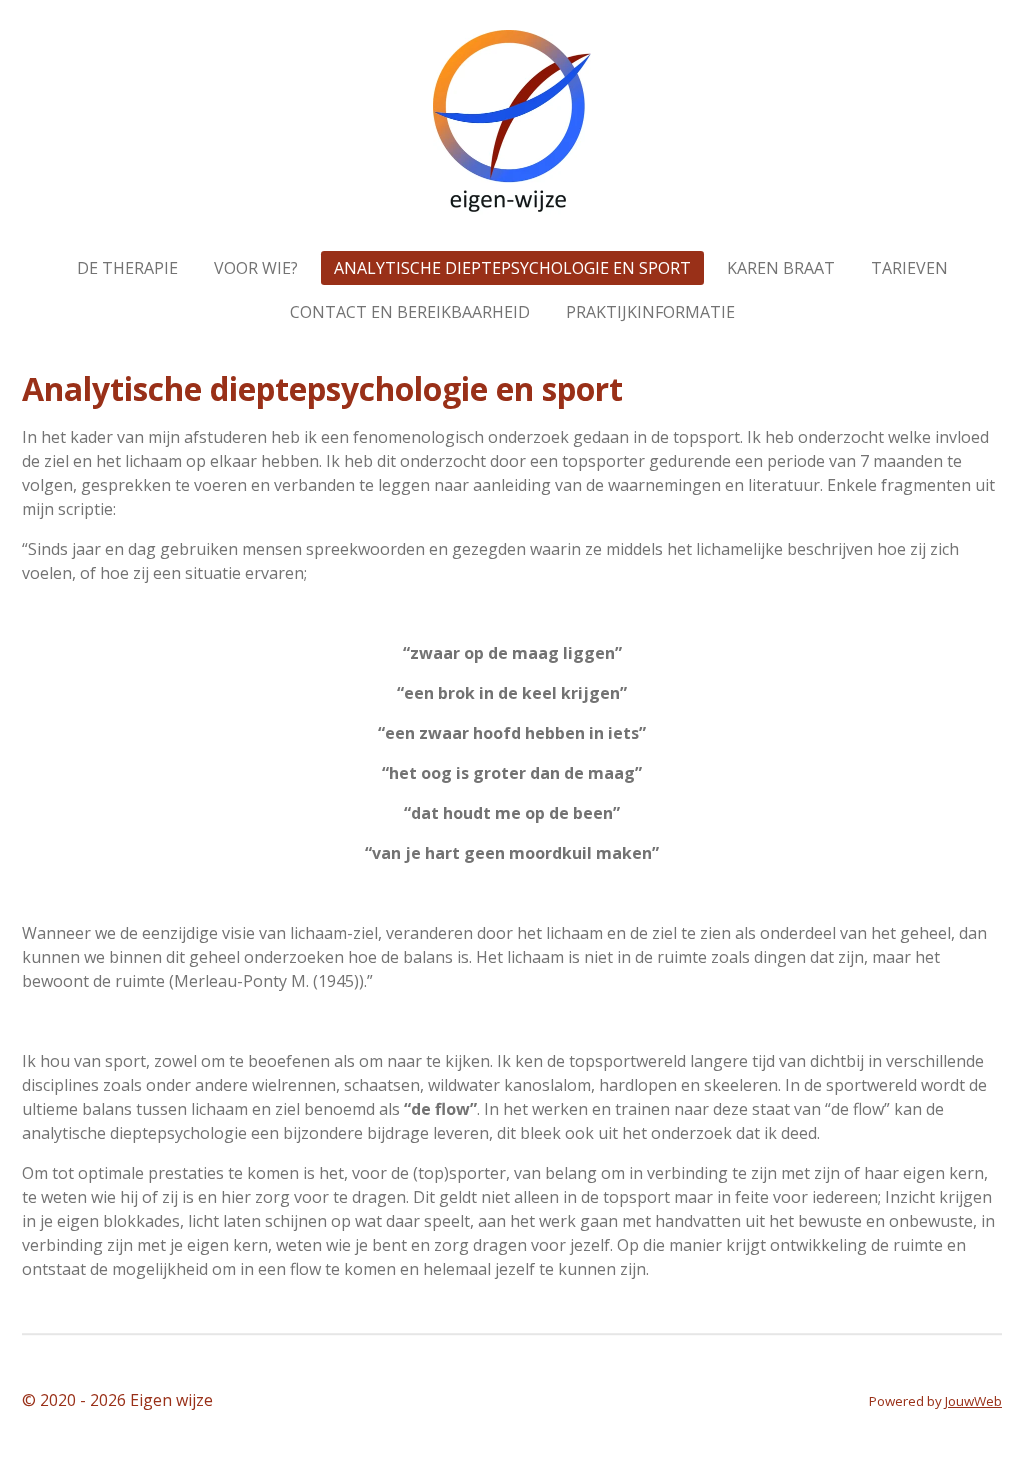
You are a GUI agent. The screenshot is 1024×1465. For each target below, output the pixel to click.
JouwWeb (973, 1401)
